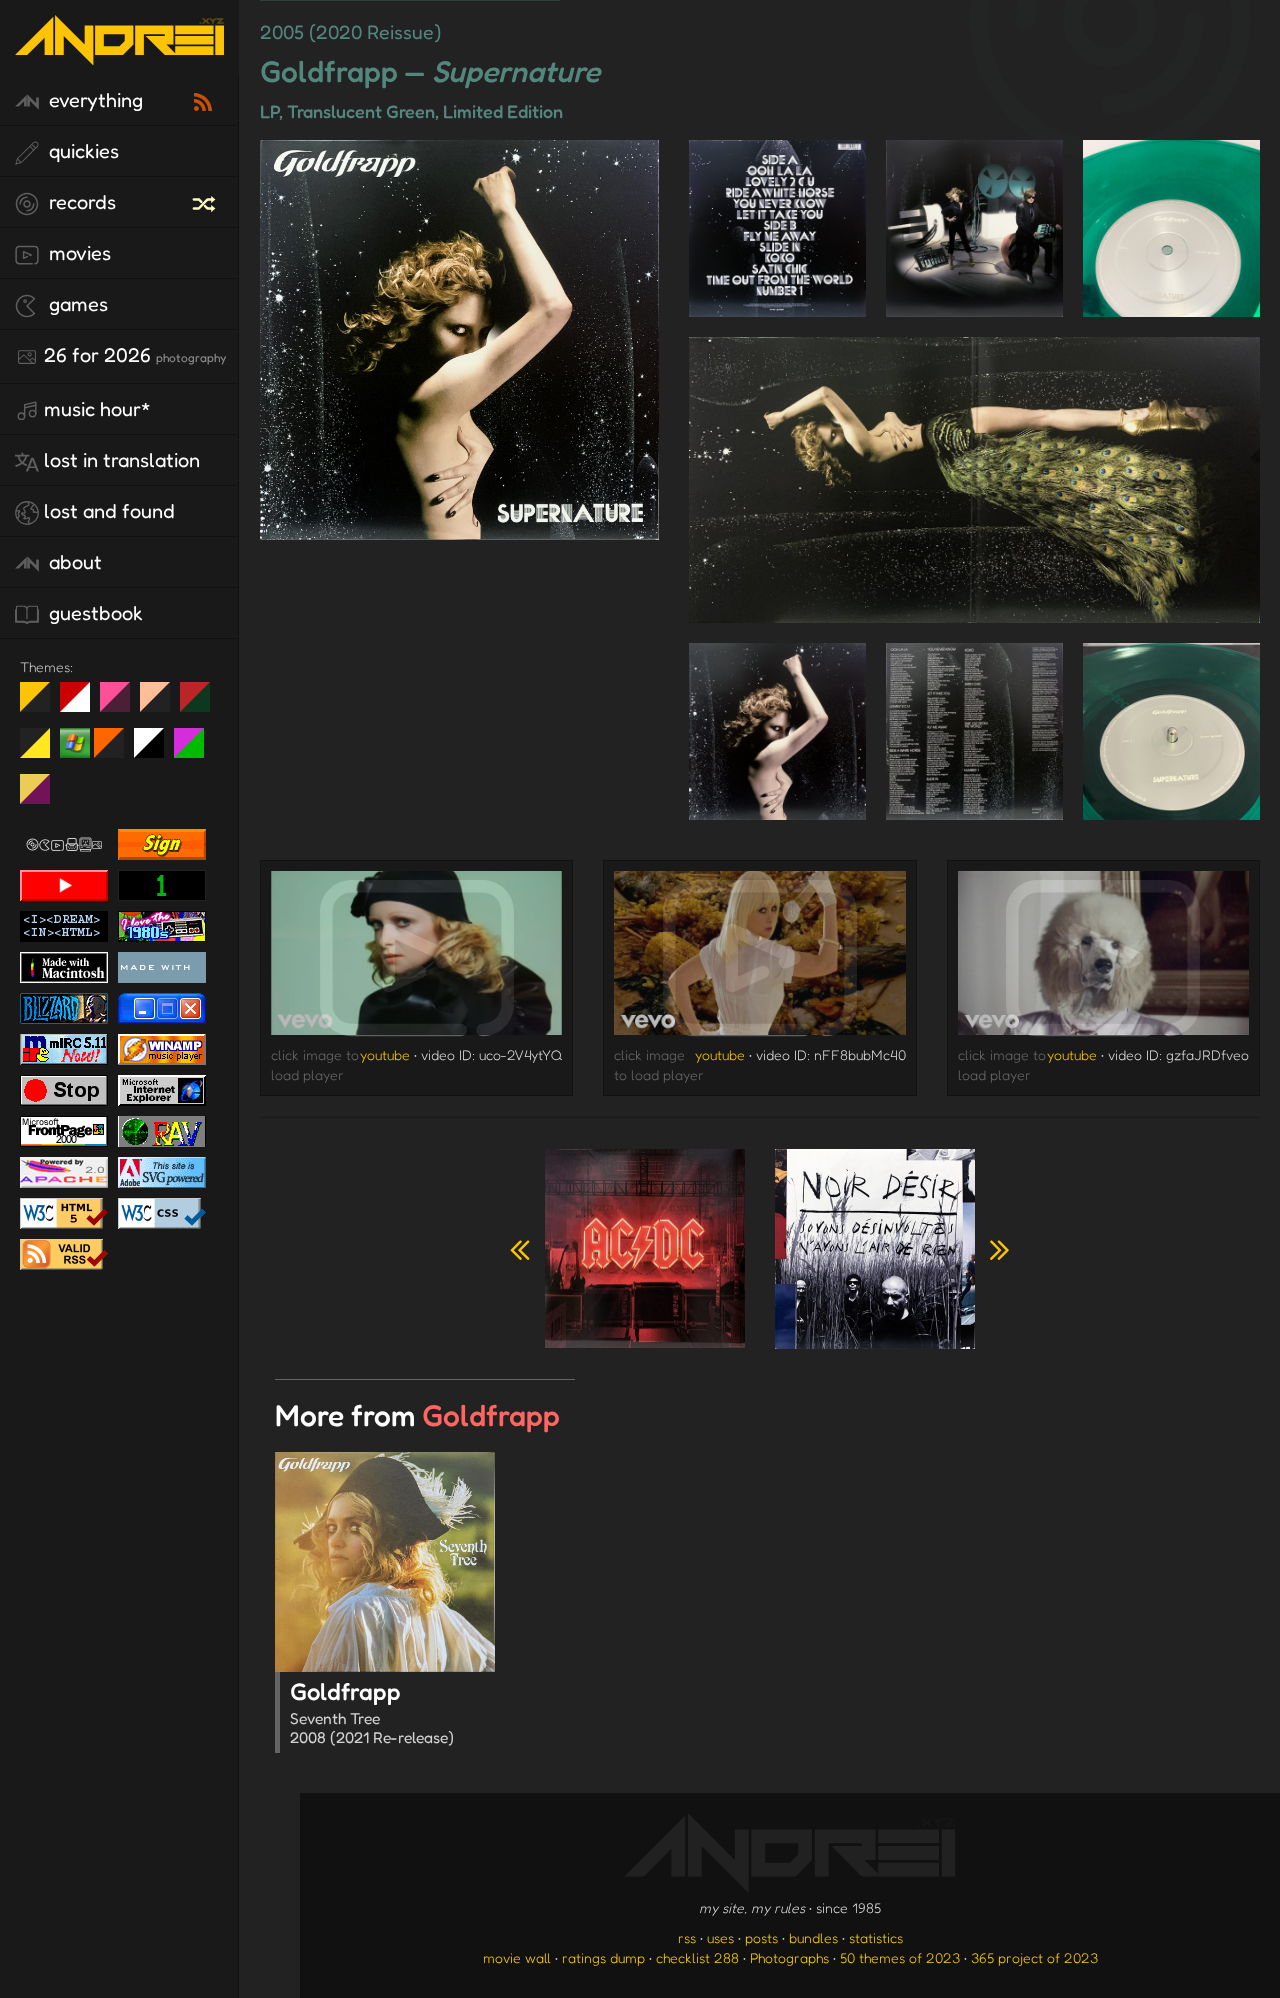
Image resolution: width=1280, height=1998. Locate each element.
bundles (813, 1937)
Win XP (75, 743)
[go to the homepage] (119, 52)
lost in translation (122, 460)
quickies (81, 151)
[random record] (206, 201)
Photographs (789, 1957)
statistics (876, 1937)
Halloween (116, 751)
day (82, 705)
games (76, 304)
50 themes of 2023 (900, 1957)
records (80, 202)
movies (77, 253)
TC (42, 797)
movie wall (517, 1957)
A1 (196, 751)
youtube (385, 1054)
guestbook (93, 613)
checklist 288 (697, 1957)
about (73, 562)
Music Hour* (97, 409)
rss (687, 1937)
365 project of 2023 (1034, 1957)
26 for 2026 (135, 355)
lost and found (109, 511)
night (42, 705)
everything (93, 100)
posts (761, 1937)
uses (720, 1937)
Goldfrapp (372, 1712)
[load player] (416, 958)
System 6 (156, 751)
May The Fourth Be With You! (42, 751)
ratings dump (603, 1957)
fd (121, 705)
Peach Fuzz (162, 705)
